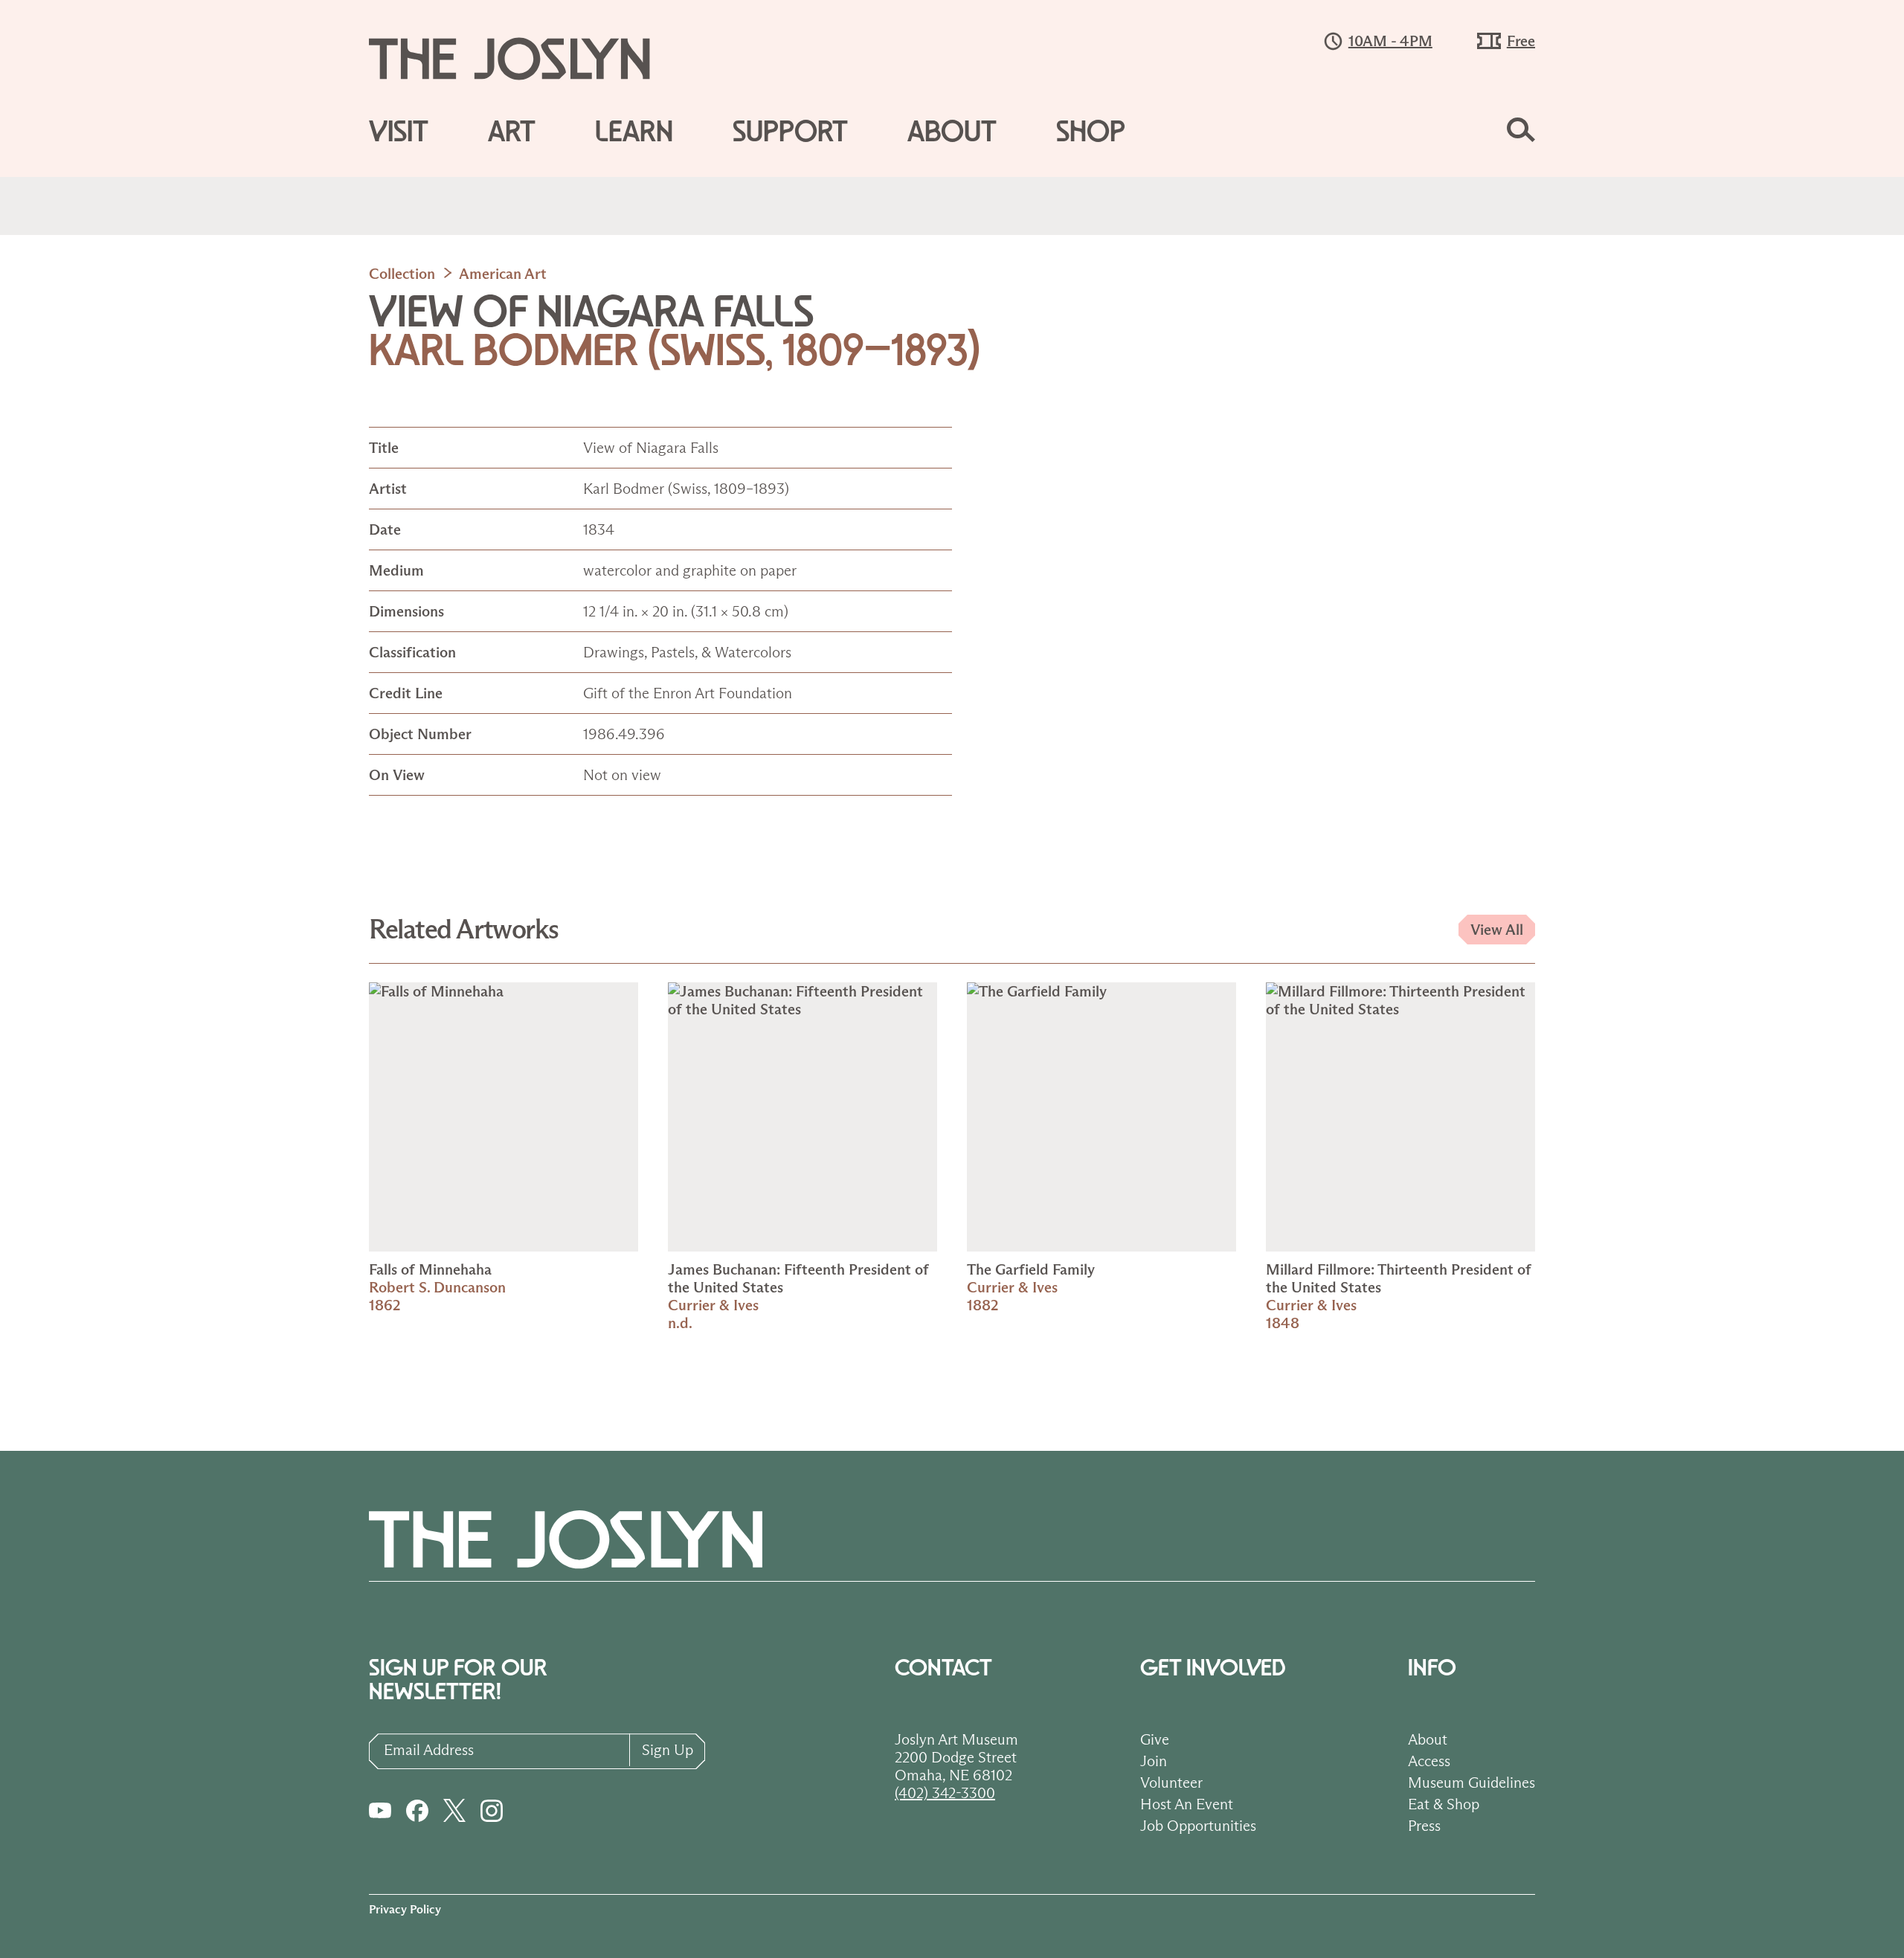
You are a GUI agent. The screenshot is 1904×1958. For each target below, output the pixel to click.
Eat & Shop (1444, 1804)
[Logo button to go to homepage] (524, 59)
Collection (402, 274)
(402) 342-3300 (945, 1793)
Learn (634, 132)
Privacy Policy (405, 1909)
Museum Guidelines (1472, 1783)
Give (1155, 1739)
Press (1424, 1826)
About (952, 132)
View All (1497, 930)
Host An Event (1187, 1804)
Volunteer (1171, 1783)
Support (790, 132)
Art (512, 132)
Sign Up (668, 1750)
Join (1154, 1761)
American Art (503, 274)
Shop (1091, 132)
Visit (399, 132)
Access (1429, 1761)
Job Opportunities (1198, 1826)
